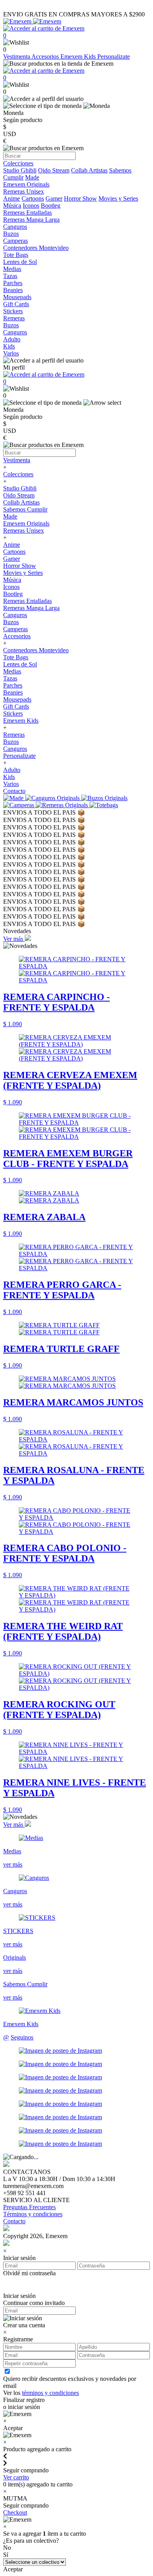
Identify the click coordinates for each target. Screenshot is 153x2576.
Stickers (13, 714)
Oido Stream (54, 170)
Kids (9, 777)
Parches (13, 685)
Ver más (14, 939)
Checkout (15, 2512)
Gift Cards (16, 706)
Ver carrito (16, 2477)
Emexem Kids (79, 57)
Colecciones (18, 474)
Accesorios (46, 57)
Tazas (10, 678)
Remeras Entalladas (27, 601)
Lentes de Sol (20, 664)
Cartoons (33, 198)
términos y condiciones (50, 2393)
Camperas (15, 629)
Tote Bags (16, 657)
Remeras (14, 735)
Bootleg (51, 206)
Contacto (14, 791)
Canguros (15, 615)
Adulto (12, 770)
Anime (12, 198)
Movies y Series (118, 198)
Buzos (11, 622)
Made (32, 177)
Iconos (31, 206)
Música (12, 206)
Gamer (54, 198)
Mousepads (17, 699)
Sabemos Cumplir (25, 509)
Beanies (13, 692)
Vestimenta (17, 57)
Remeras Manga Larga (31, 608)
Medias (12, 671)
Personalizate (114, 57)
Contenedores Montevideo (36, 650)
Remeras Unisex (24, 530)
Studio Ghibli (20, 170)
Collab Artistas (89, 170)
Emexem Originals (26, 523)
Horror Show (80, 198)
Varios (11, 784)
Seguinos (22, 2037)
